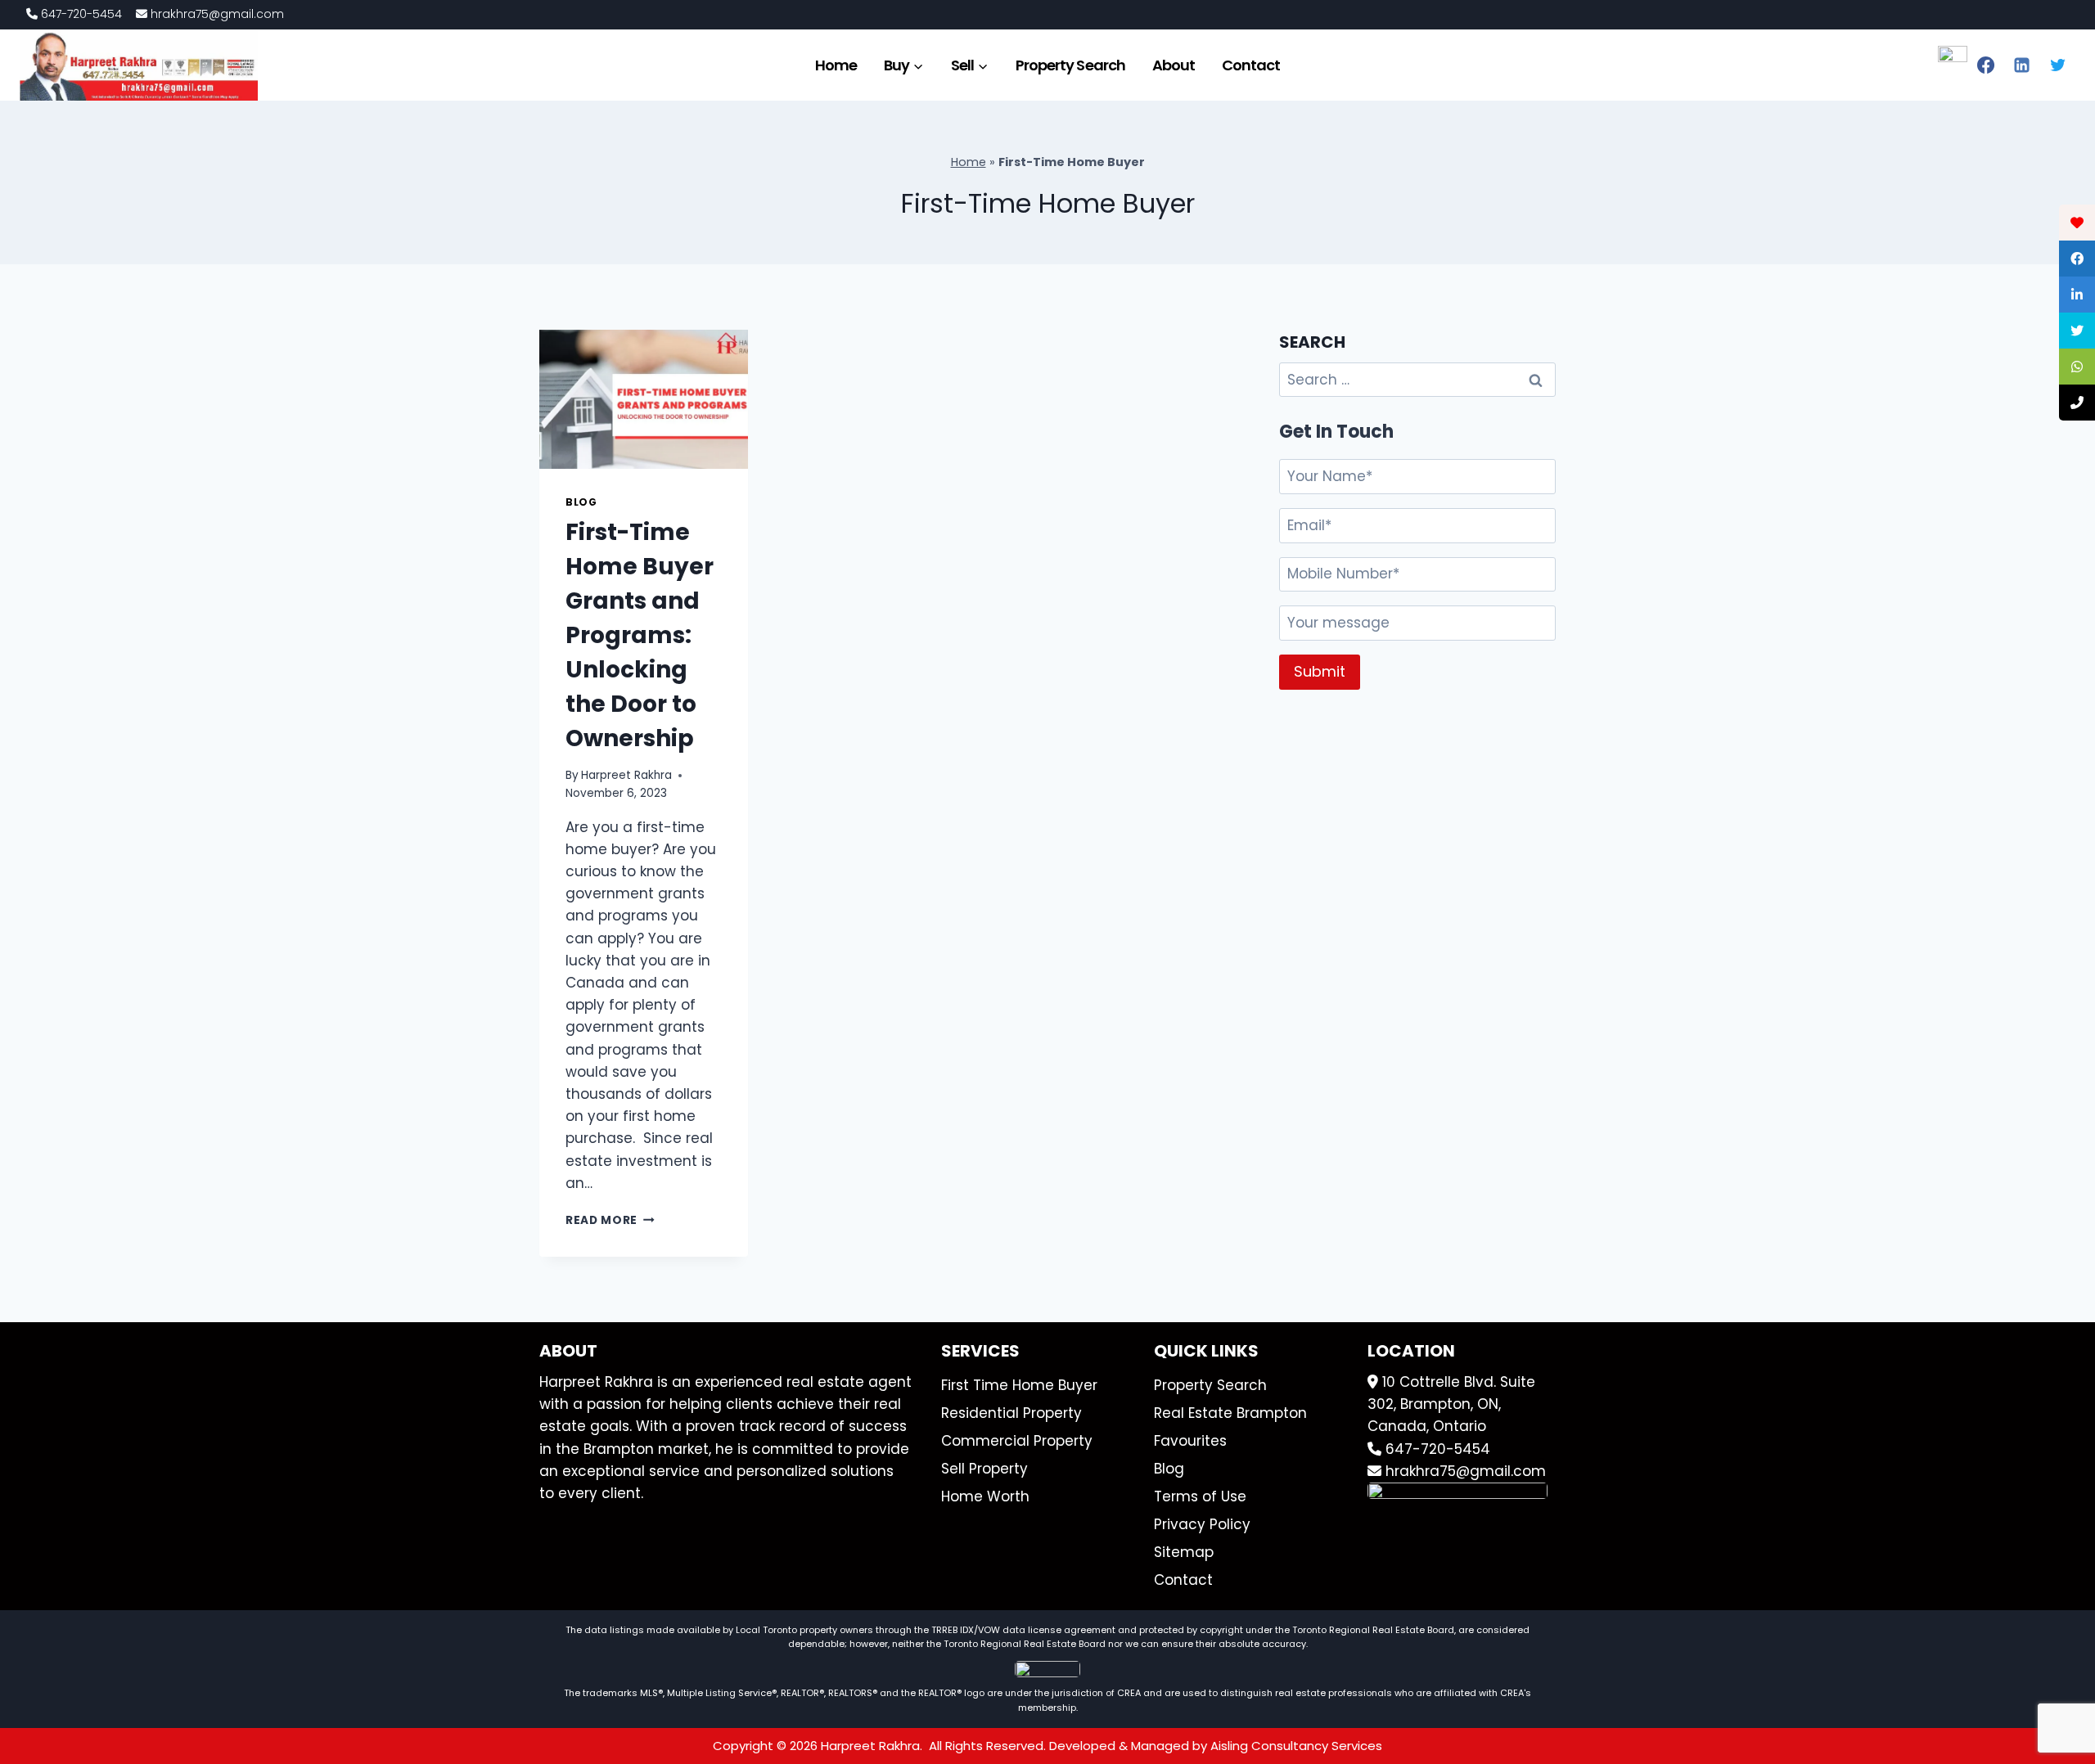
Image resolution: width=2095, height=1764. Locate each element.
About (1174, 65)
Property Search (1070, 65)
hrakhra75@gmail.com (216, 14)
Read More (610, 1220)
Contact (1251, 65)
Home (836, 65)
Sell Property (984, 1469)
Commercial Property (1017, 1441)
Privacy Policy (1202, 1524)
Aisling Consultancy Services (1296, 1746)
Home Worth (985, 1496)
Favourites (1190, 1441)
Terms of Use (1200, 1496)
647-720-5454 (80, 14)
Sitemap (1184, 1552)
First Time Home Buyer (1019, 1385)
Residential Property (1011, 1413)
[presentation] (644, 399)
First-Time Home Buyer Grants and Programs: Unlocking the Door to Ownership (640, 635)
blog (581, 502)
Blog (1169, 1469)
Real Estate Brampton (1230, 1413)
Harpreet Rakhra (626, 775)
